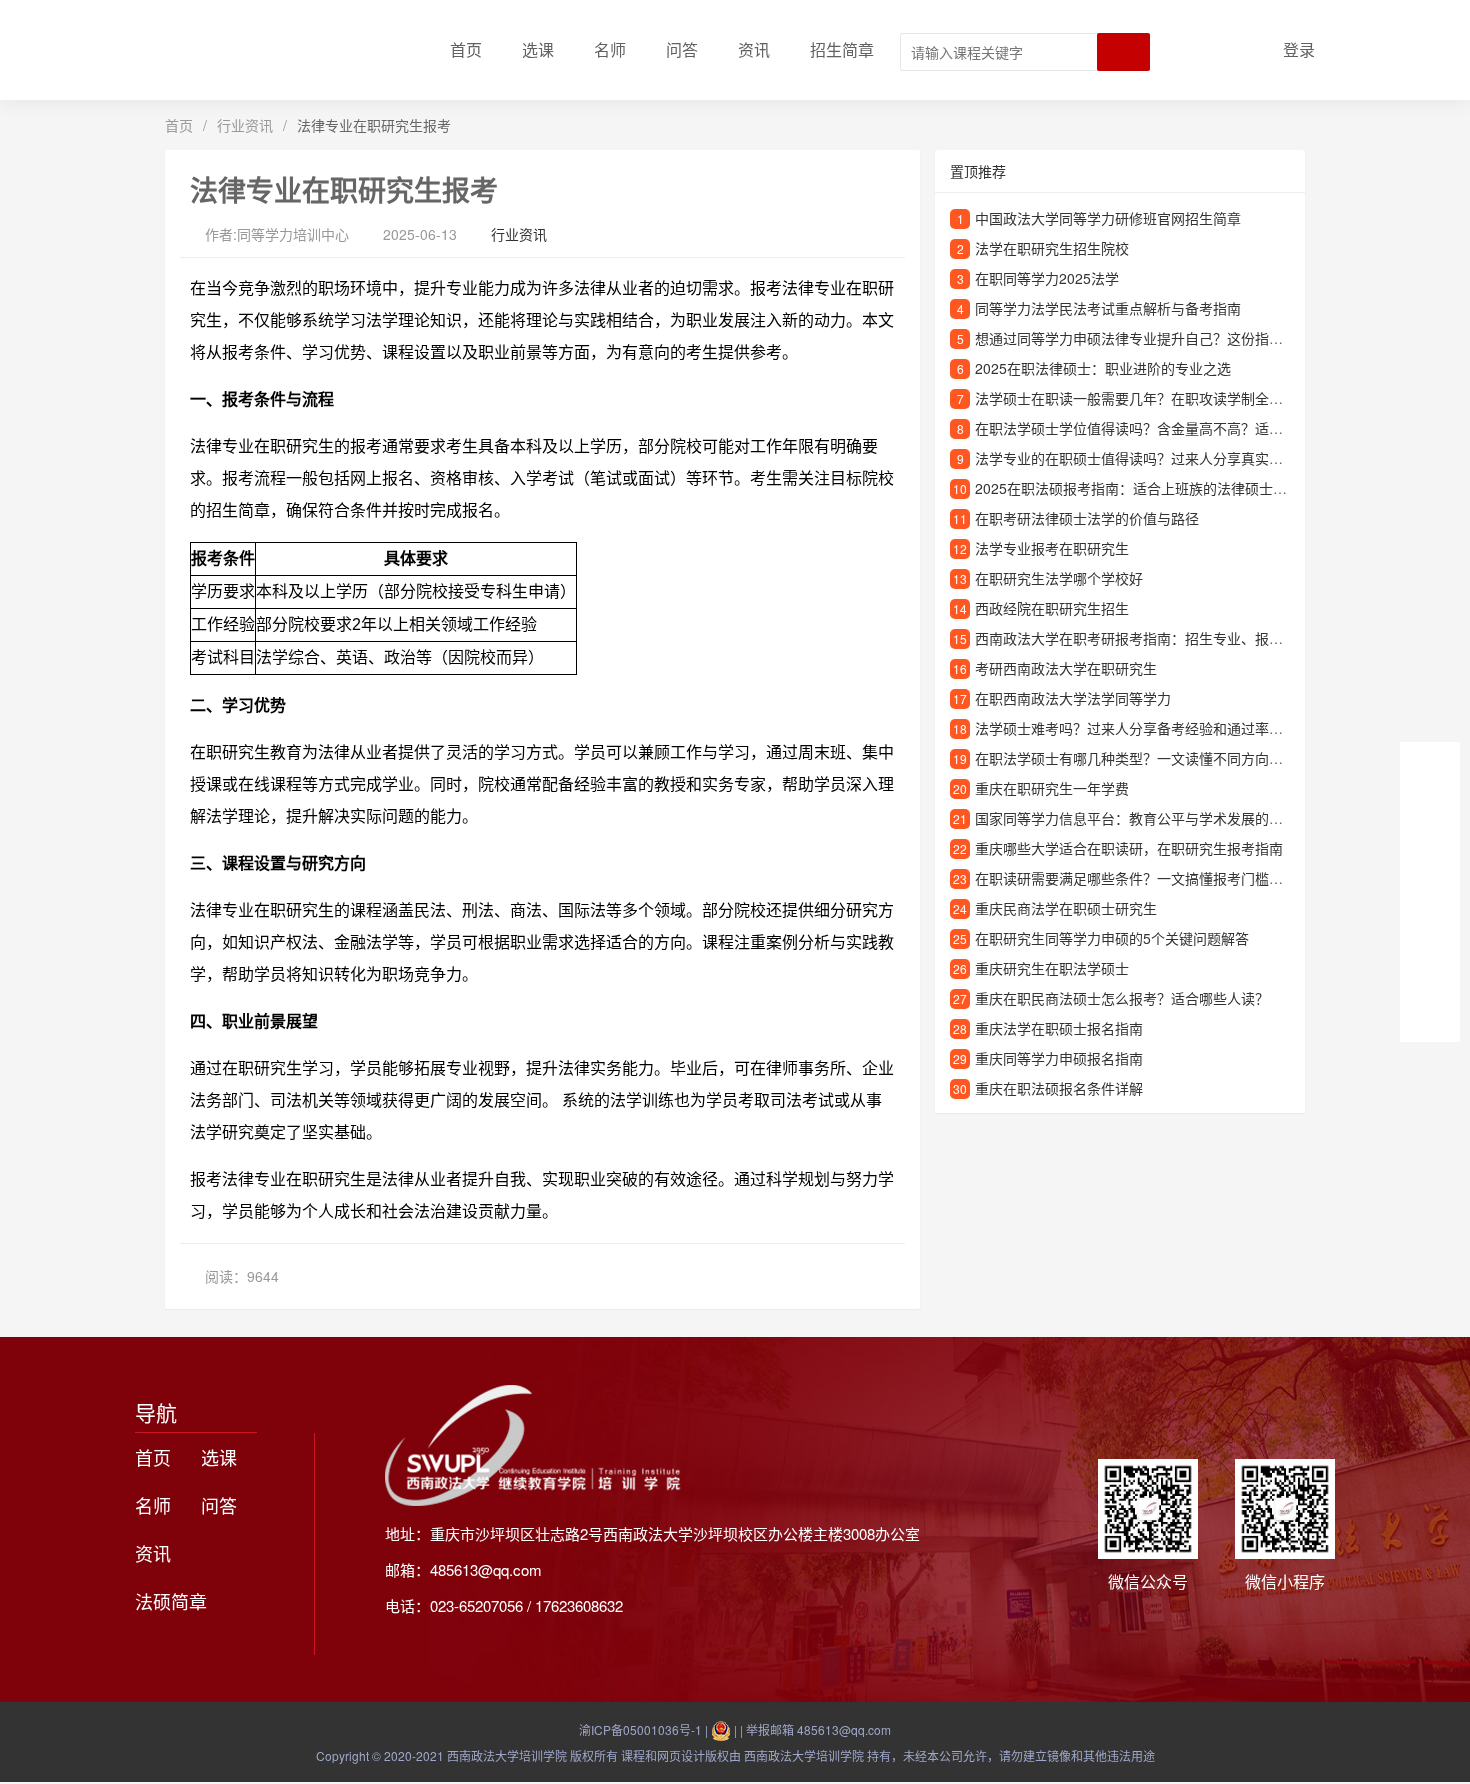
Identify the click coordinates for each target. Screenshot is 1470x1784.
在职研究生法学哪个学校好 (1059, 578)
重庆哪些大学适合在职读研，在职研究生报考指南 (1129, 848)
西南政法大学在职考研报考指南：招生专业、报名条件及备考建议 (1178, 638)
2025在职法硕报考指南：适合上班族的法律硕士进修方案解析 (1166, 488)
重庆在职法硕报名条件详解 (1059, 1088)
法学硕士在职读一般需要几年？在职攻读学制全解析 (1136, 398)
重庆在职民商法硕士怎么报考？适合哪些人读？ (1122, 998)
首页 (466, 49)
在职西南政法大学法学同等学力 (1073, 698)
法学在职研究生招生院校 (1052, 248)
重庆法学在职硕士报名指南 (1059, 1028)
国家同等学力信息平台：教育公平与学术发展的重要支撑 (1150, 818)
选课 (538, 49)
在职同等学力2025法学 (1047, 278)
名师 (610, 49)
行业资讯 (245, 125)
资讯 (754, 49)
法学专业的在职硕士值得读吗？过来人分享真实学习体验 (1150, 458)
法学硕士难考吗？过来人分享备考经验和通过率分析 (1136, 728)
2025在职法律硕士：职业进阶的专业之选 (1103, 368)
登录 (1299, 49)
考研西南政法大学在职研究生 (1066, 668)
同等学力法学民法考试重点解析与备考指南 (1108, 308)
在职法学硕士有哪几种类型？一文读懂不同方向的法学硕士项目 (1171, 758)
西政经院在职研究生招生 (1052, 608)
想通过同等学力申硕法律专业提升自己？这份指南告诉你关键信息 (1178, 338)
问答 (682, 49)
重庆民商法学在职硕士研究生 (1066, 908)
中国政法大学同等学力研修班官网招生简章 (1108, 218)
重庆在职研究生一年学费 (1052, 788)
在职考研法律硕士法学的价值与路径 (1087, 518)
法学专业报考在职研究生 (1052, 548)
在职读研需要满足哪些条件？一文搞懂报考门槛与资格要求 (1157, 878)
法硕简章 (171, 1601)
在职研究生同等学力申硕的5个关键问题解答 (1112, 938)
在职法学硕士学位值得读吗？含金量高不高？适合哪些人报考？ (1171, 428)
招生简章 (842, 49)
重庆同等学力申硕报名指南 (1059, 1058)
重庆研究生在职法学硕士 (1052, 968)
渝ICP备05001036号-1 (640, 1729)
